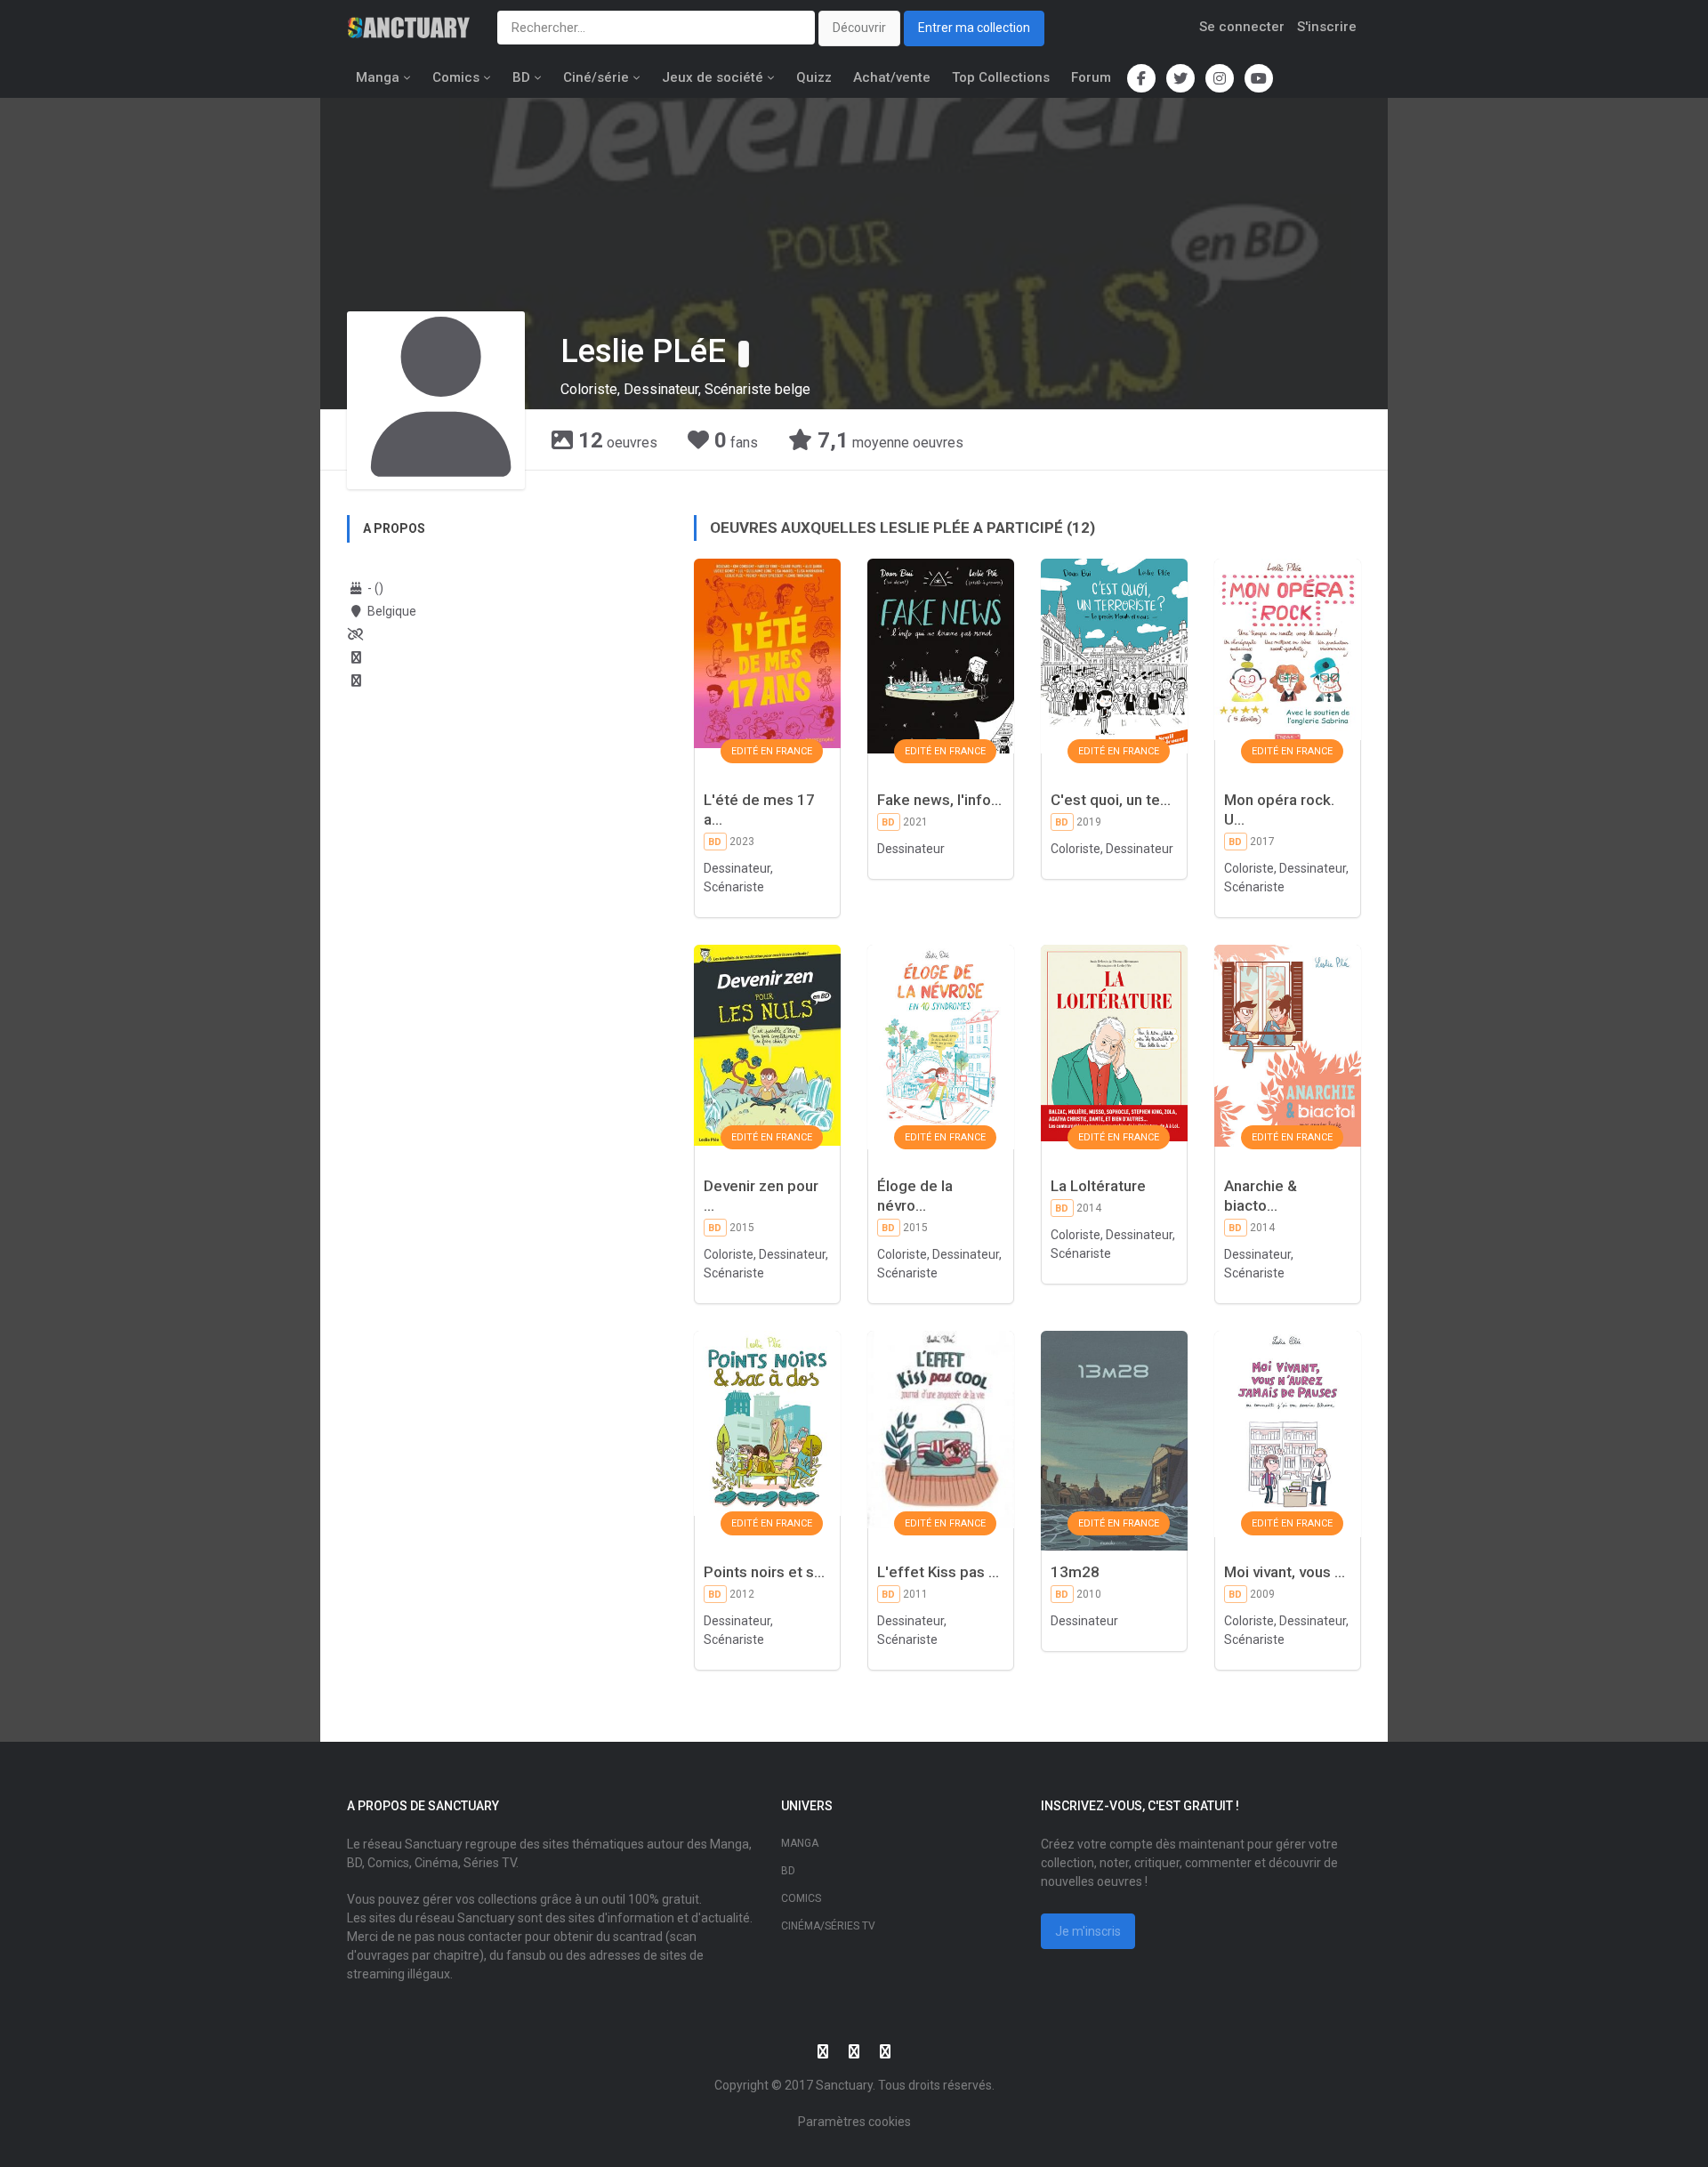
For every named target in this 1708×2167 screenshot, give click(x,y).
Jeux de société (713, 77)
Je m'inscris (1088, 1931)
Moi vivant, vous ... (1285, 1572)
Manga (378, 77)
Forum (1091, 77)
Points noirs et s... (764, 1572)
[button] (744, 354)
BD (521, 77)
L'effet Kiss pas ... (938, 1572)
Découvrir (859, 28)
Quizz (814, 77)
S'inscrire (1327, 27)
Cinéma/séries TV (828, 1926)
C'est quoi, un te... (1111, 800)
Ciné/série (596, 77)
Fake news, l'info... (939, 800)
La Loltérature (1098, 1186)
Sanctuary (844, 2085)
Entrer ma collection (974, 28)
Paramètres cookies (854, 2122)
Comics (456, 77)
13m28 (1075, 1572)
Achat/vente (892, 77)
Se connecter (1242, 27)
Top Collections (1001, 77)
